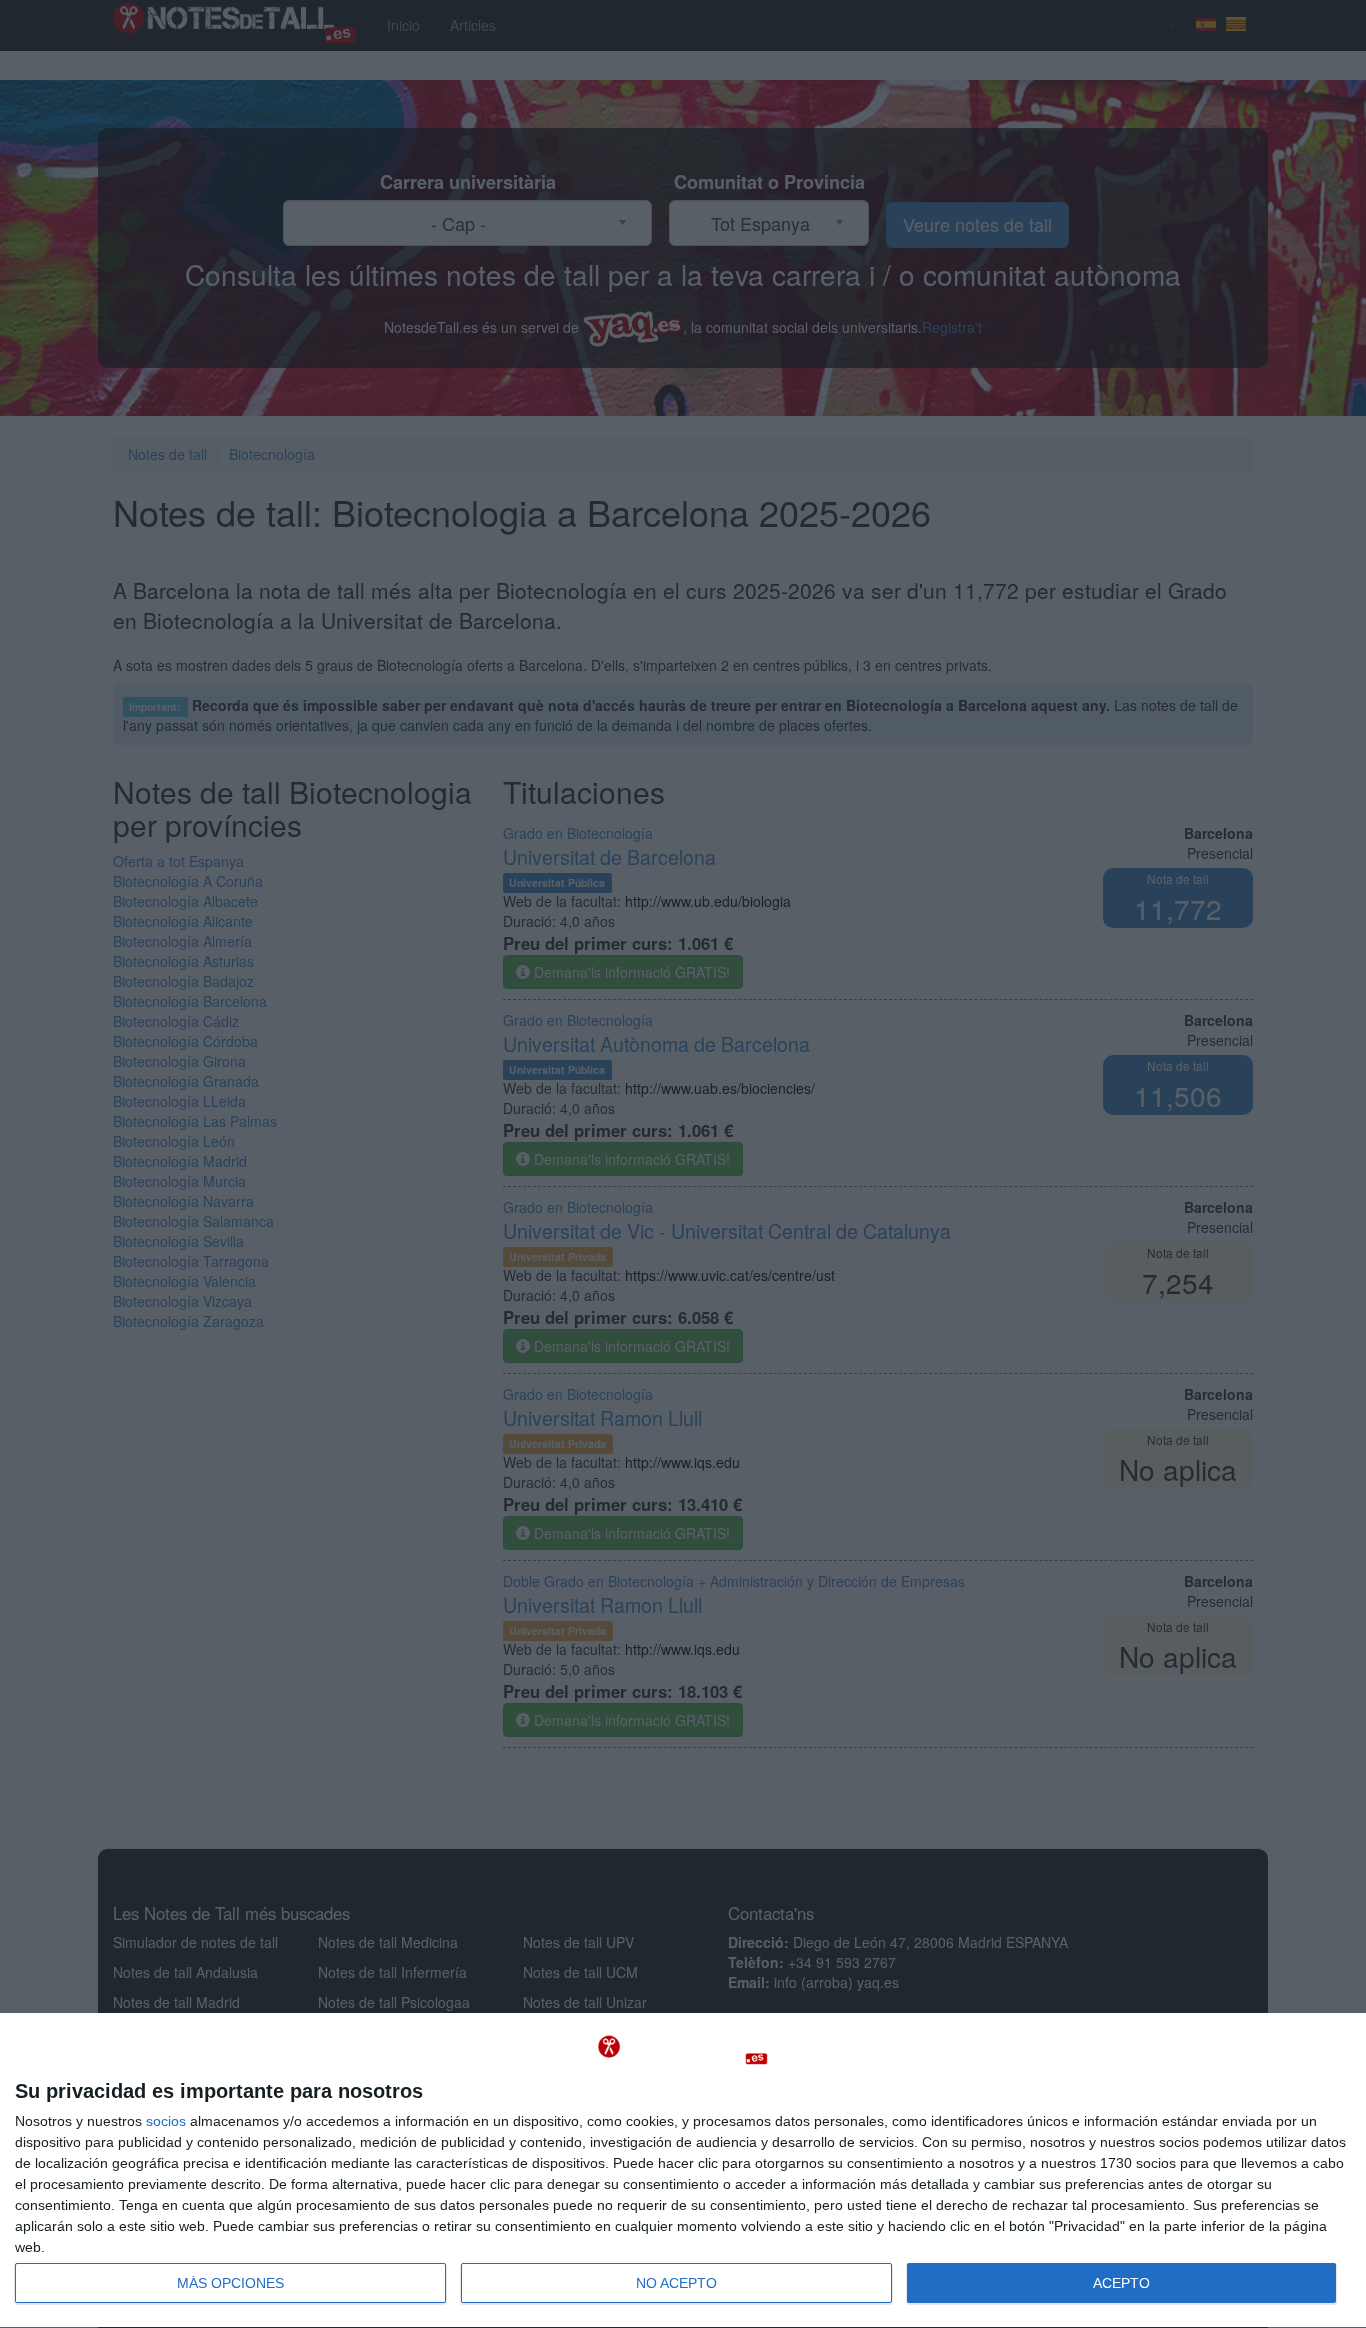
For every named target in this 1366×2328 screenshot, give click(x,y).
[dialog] (683, 2171)
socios (166, 2121)
